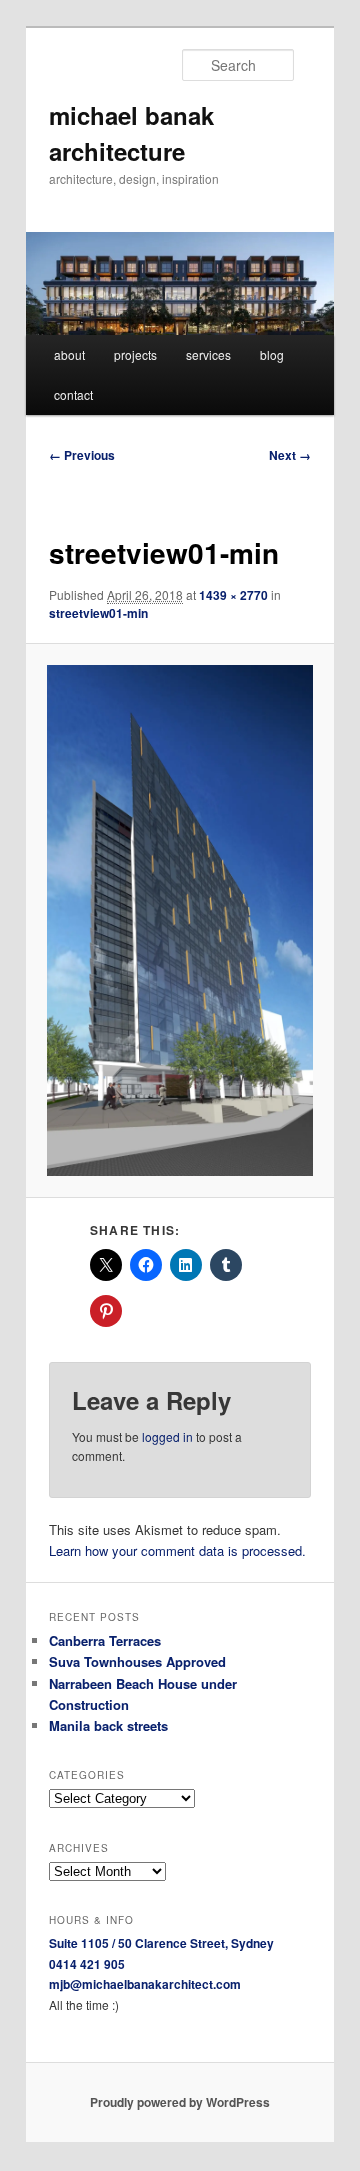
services (208, 354)
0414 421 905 (87, 1964)
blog (272, 354)
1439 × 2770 (233, 595)
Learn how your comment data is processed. (177, 1550)
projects (135, 354)
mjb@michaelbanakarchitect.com (145, 1984)
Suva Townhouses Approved (137, 1661)
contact (73, 394)
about (69, 354)
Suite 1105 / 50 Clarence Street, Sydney (161, 1943)
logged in (167, 1436)
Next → (290, 455)
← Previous (82, 455)
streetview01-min (98, 613)
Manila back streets (108, 1725)
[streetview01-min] (179, 920)
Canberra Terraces (105, 1640)
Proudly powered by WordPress (180, 2102)
